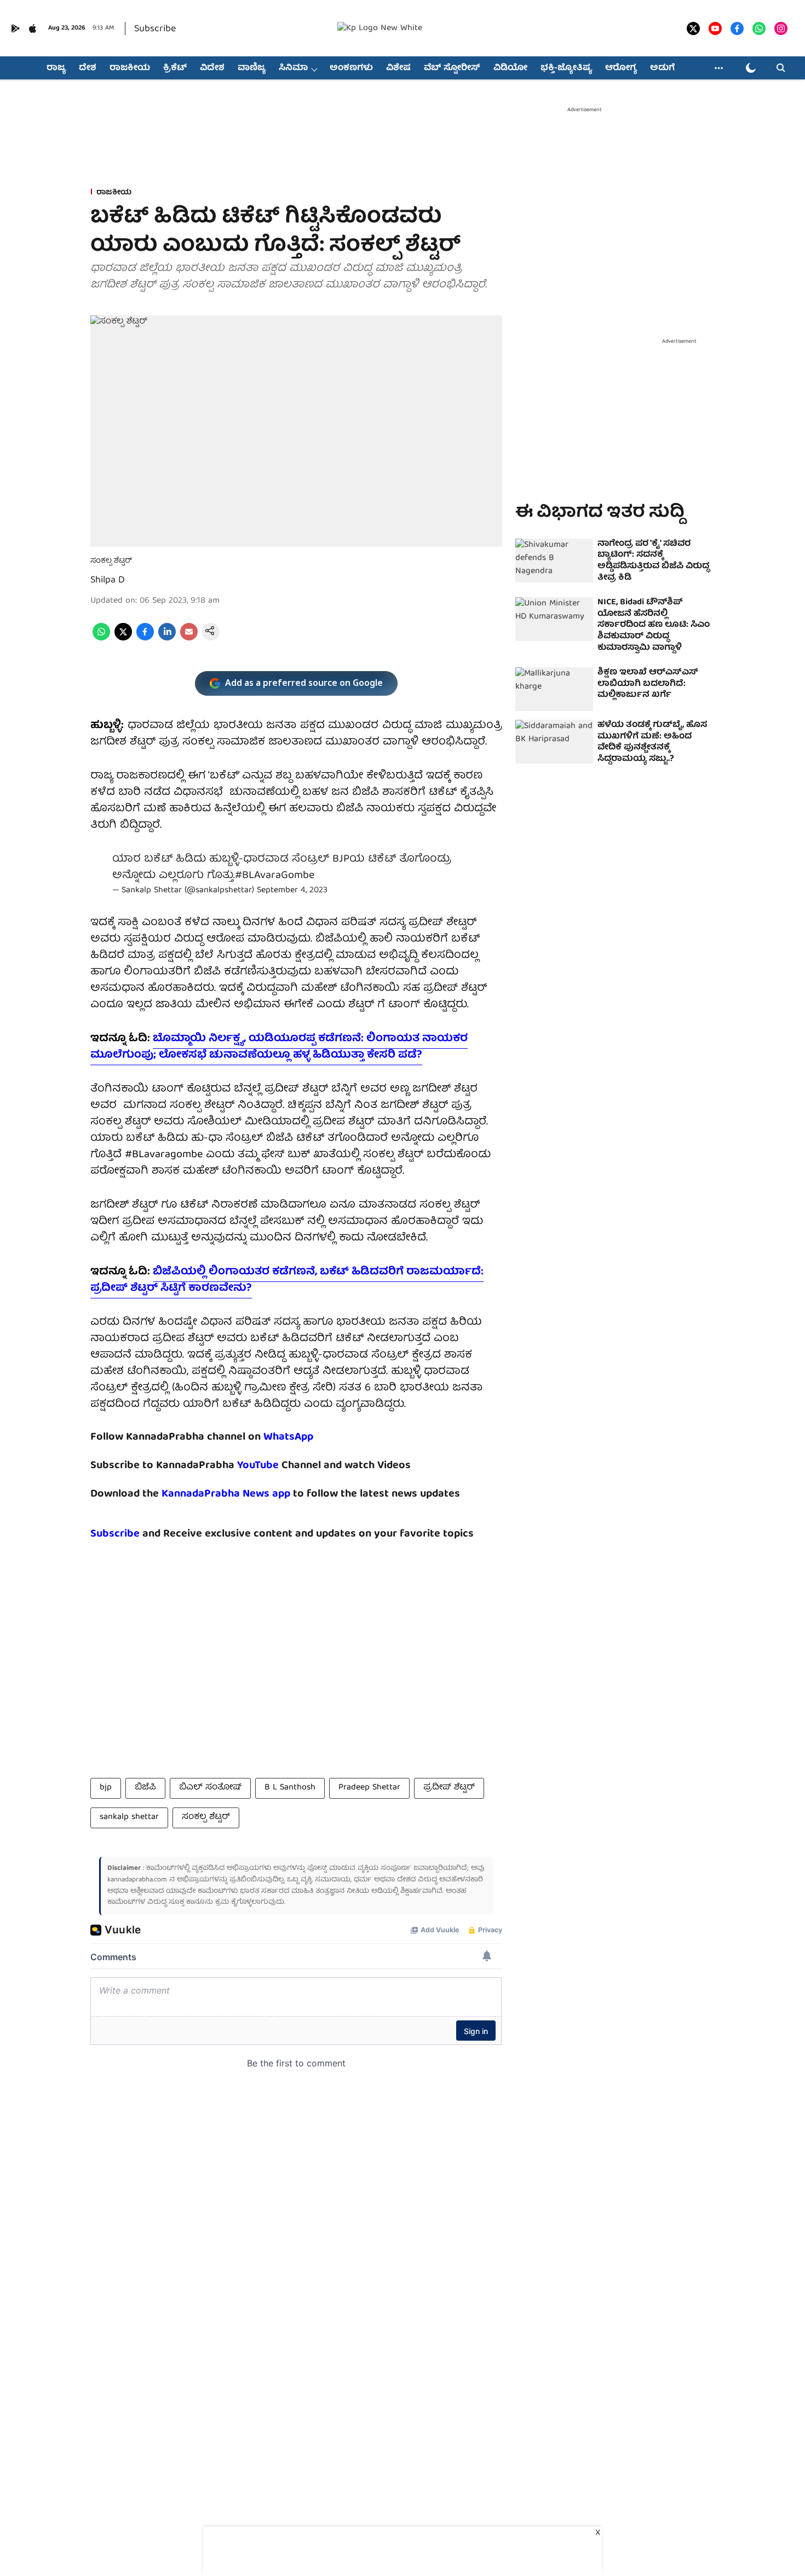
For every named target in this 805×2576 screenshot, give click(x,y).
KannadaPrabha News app (226, 1494)
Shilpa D (108, 581)
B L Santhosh (290, 1788)
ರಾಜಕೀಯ (130, 68)
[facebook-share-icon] (145, 639)
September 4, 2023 (292, 891)
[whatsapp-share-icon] (101, 639)
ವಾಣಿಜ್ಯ (252, 68)
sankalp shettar (129, 1817)
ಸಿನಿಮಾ (293, 68)
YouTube (258, 1466)
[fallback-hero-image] (554, 561)
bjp (106, 1788)
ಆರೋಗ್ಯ (621, 68)
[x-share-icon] (123, 639)
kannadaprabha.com (137, 1880)
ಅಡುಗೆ (662, 68)
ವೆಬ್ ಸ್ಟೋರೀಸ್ (452, 68)
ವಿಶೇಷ (398, 68)
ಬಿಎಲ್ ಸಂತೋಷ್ (210, 1788)
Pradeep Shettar (369, 1788)
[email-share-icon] (189, 639)
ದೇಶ (88, 68)
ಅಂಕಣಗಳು (351, 68)
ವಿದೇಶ (212, 68)
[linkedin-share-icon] (167, 639)
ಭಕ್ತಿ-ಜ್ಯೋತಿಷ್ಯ (566, 68)
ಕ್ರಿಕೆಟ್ (175, 68)
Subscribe (155, 29)
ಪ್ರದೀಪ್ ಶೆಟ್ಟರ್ (449, 1788)
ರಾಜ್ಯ (56, 68)
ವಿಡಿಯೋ (510, 68)
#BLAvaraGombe (275, 876)
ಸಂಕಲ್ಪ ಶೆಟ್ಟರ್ (206, 1817)
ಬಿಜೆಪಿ (145, 1788)
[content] (280, 1466)
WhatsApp (288, 1437)
